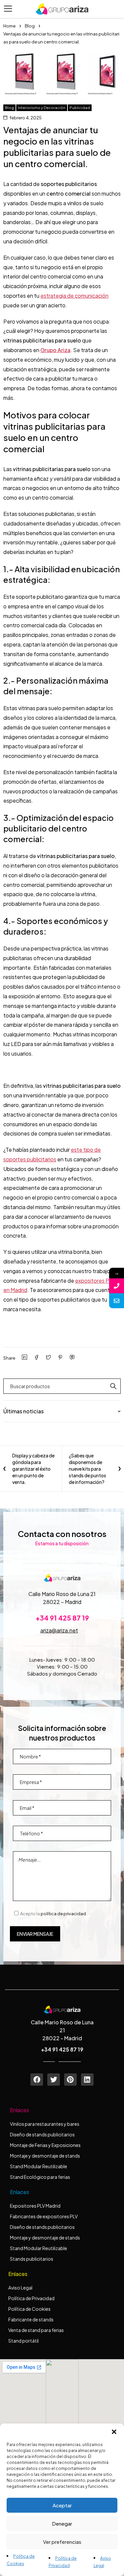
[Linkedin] (87, 2080)
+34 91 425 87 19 (62, 1618)
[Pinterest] (70, 2080)
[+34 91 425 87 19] (117, 1286)
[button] (114, 2432)
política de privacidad (63, 1914)
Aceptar (62, 2505)
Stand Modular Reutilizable (39, 2166)
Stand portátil (24, 2341)
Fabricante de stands (31, 2319)
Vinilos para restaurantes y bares (45, 2124)
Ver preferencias (62, 2542)
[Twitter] (54, 2080)
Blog (30, 26)
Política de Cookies (29, 2309)
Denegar (62, 2523)
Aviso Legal (20, 2288)
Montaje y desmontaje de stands (45, 2156)
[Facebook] (37, 2080)
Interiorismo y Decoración (42, 108)
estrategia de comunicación (74, 296)
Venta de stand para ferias (36, 2330)
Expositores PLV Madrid (35, 2206)
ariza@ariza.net (59, 1630)
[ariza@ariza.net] (117, 1301)
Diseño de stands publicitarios (42, 2134)
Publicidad (80, 108)
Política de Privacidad (31, 2298)
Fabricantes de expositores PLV (44, 2216)
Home (9, 26)
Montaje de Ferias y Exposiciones (45, 2145)
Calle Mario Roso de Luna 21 (62, 1594)
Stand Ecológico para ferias (40, 2177)
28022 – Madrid (62, 1602)
